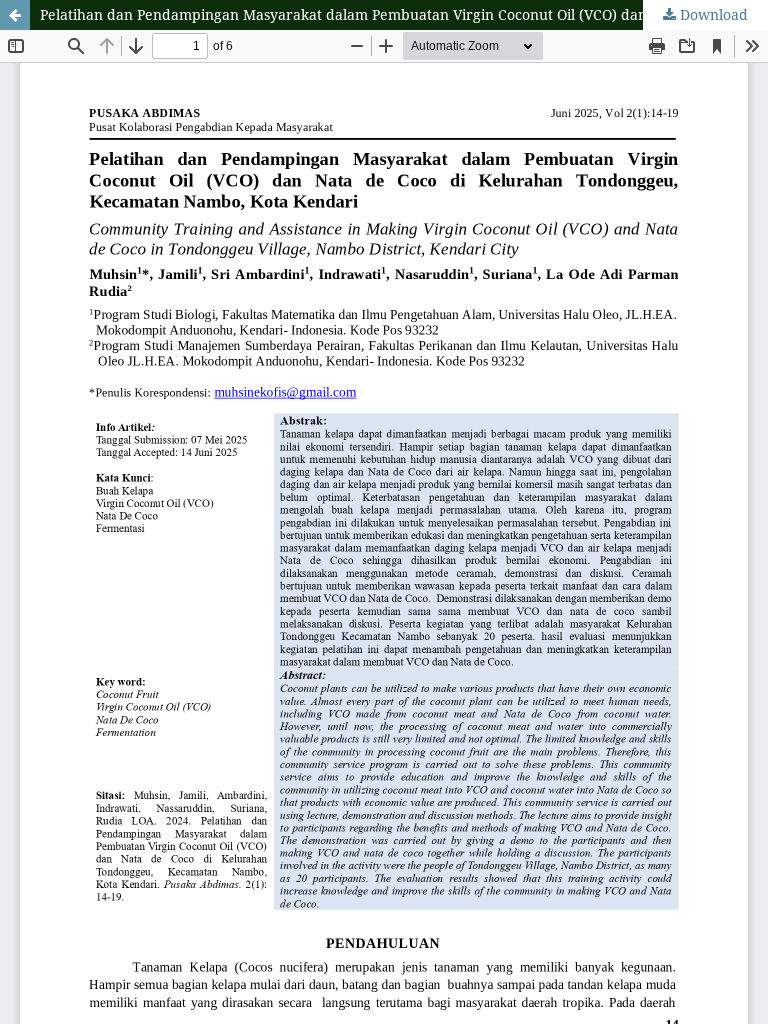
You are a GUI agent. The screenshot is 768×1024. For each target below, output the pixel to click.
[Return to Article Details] (15, 15)
